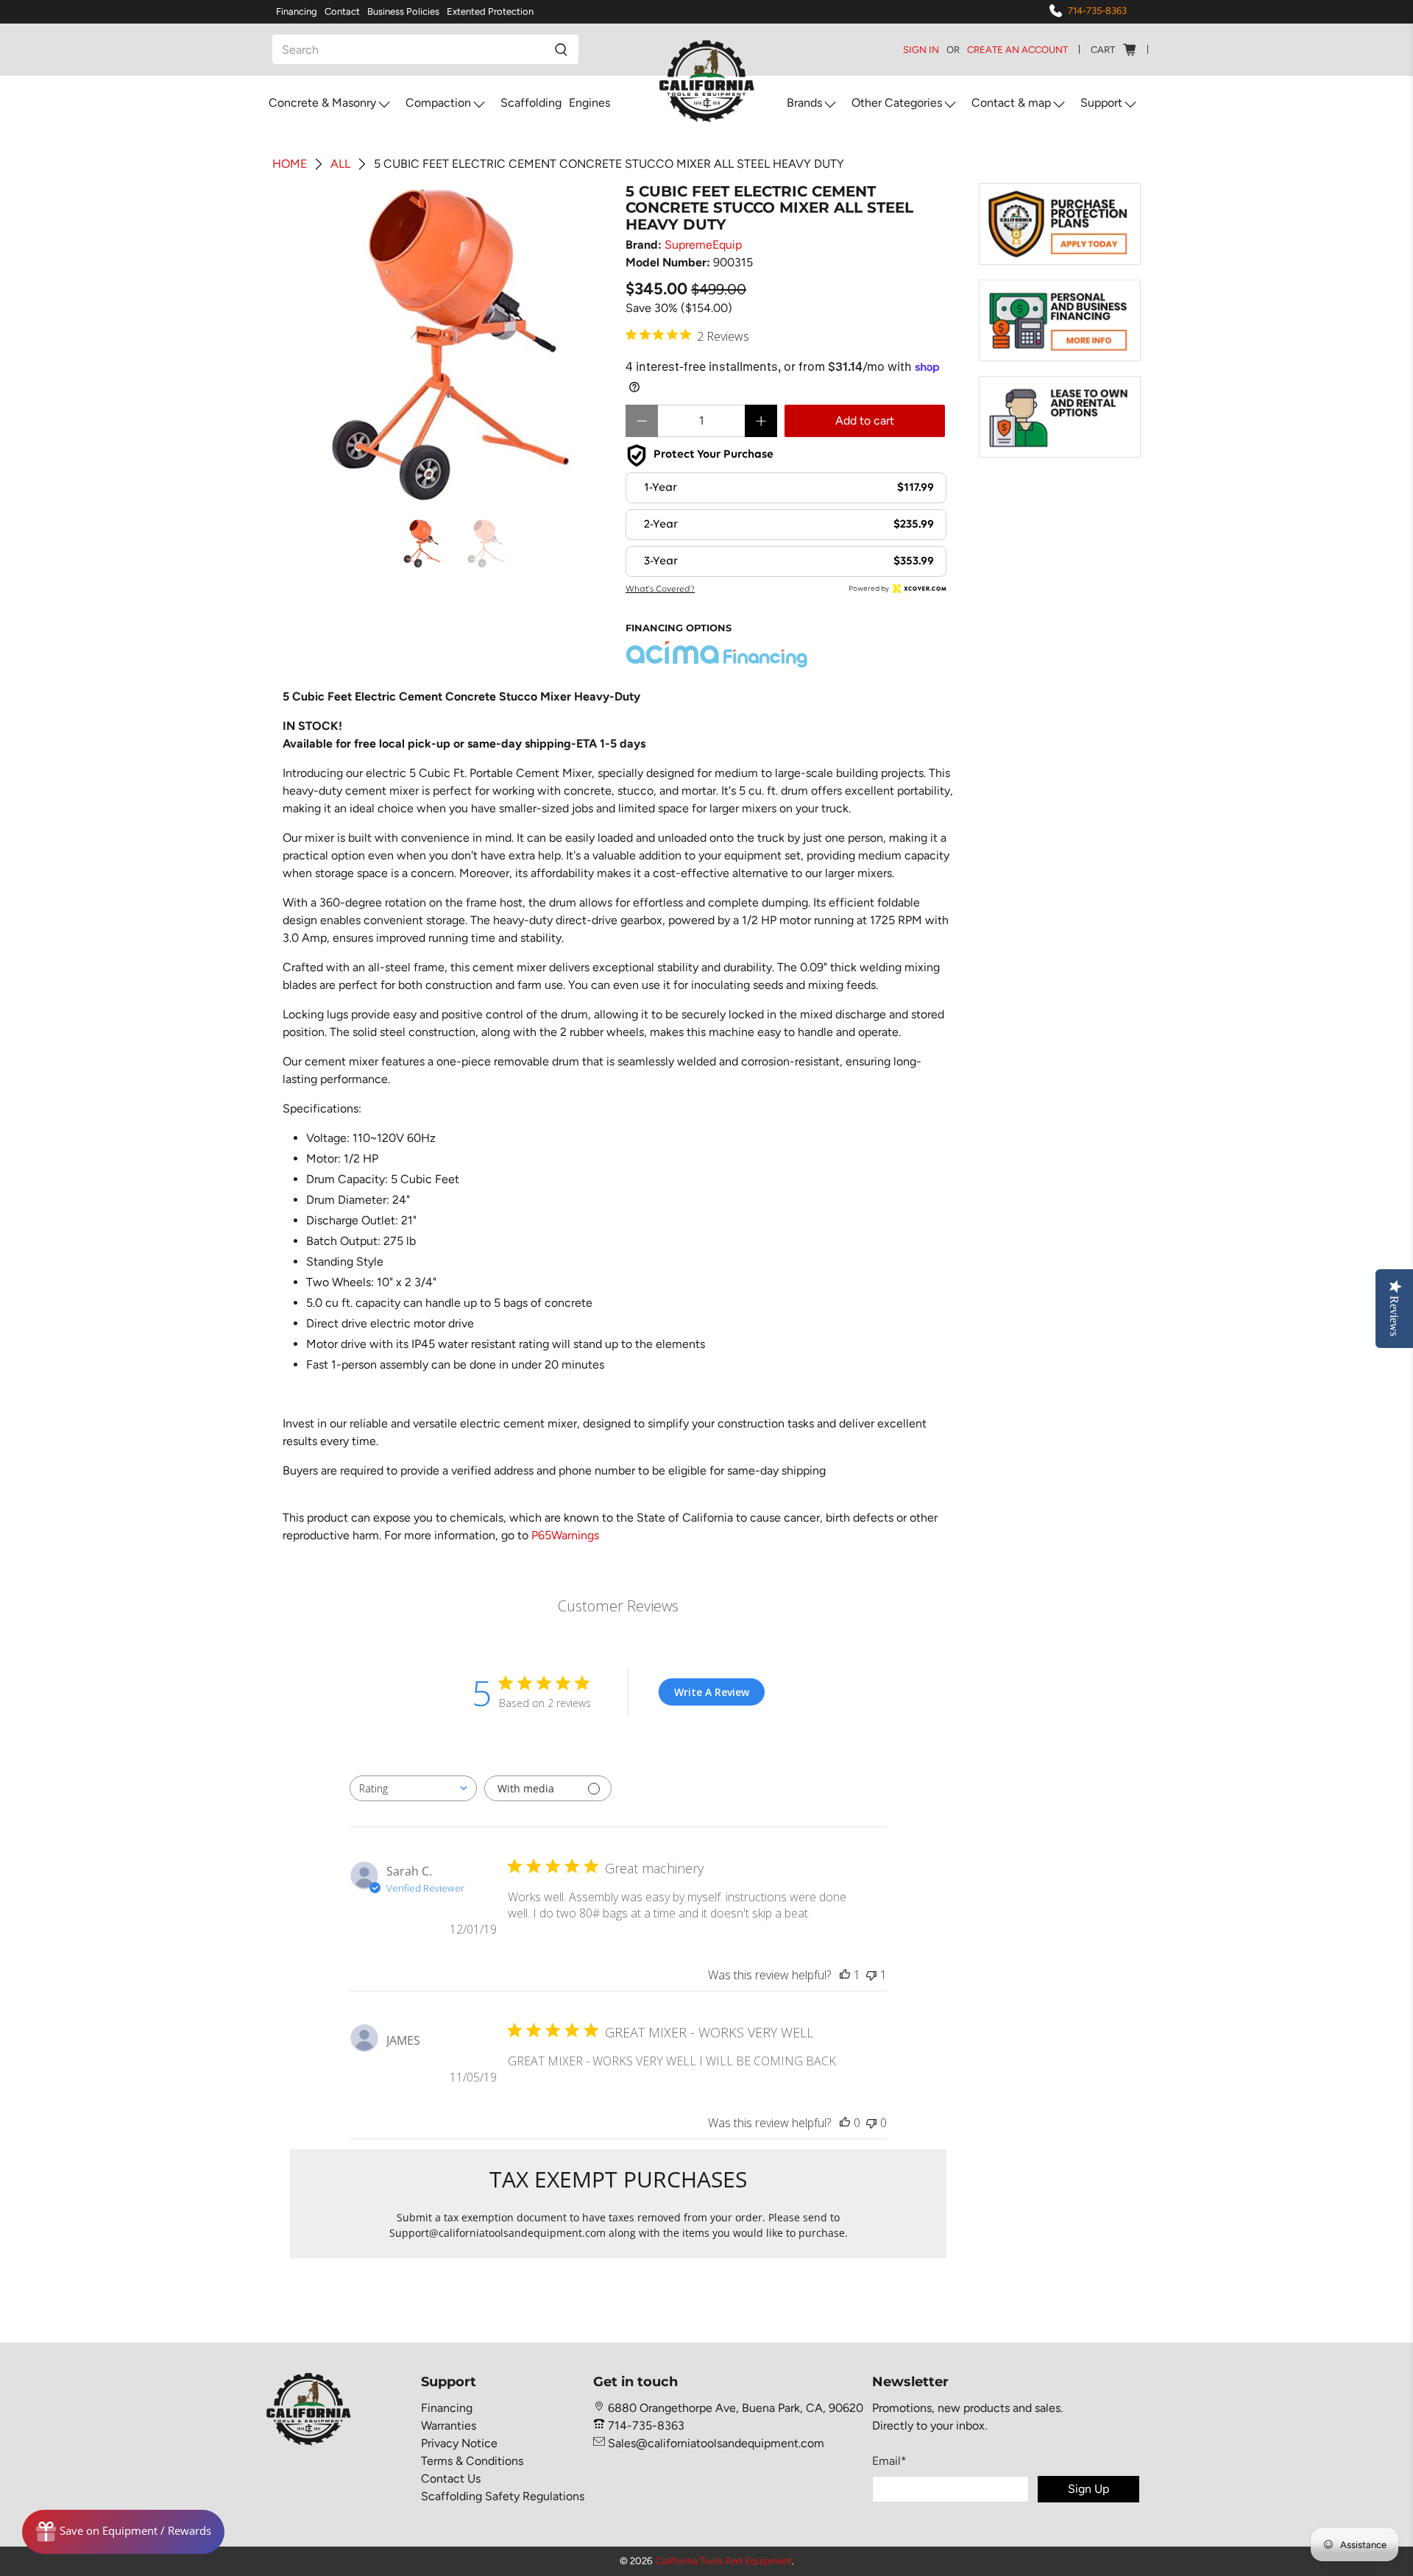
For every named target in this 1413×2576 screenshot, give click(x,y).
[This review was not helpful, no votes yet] (871, 2123)
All (340, 164)
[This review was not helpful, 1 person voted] (871, 1975)
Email (889, 2461)
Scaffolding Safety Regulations (503, 2496)
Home (290, 164)
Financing (297, 11)
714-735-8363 (1097, 11)
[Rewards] (123, 2532)
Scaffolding (531, 103)
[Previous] (314, 344)
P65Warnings (565, 1535)
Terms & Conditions (472, 2461)
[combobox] (413, 1788)
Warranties (449, 2426)
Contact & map (1011, 103)
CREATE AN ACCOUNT (1017, 50)
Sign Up (1088, 2489)
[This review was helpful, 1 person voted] (845, 1975)
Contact (342, 11)
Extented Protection (490, 11)
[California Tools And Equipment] (707, 82)
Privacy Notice (459, 2443)
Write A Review (712, 1692)
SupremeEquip (703, 245)
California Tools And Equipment (723, 2561)
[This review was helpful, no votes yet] (845, 2123)
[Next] (587, 344)
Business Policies (403, 11)
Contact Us (451, 2479)
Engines (589, 103)
